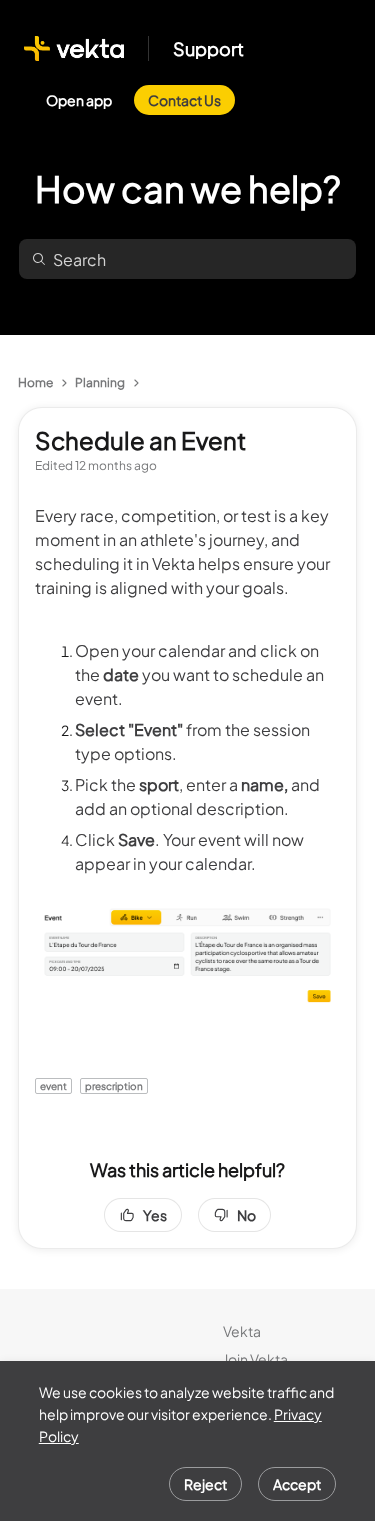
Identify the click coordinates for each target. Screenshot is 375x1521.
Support (208, 49)
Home (35, 382)
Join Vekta (255, 1359)
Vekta (242, 1331)
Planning (100, 382)
